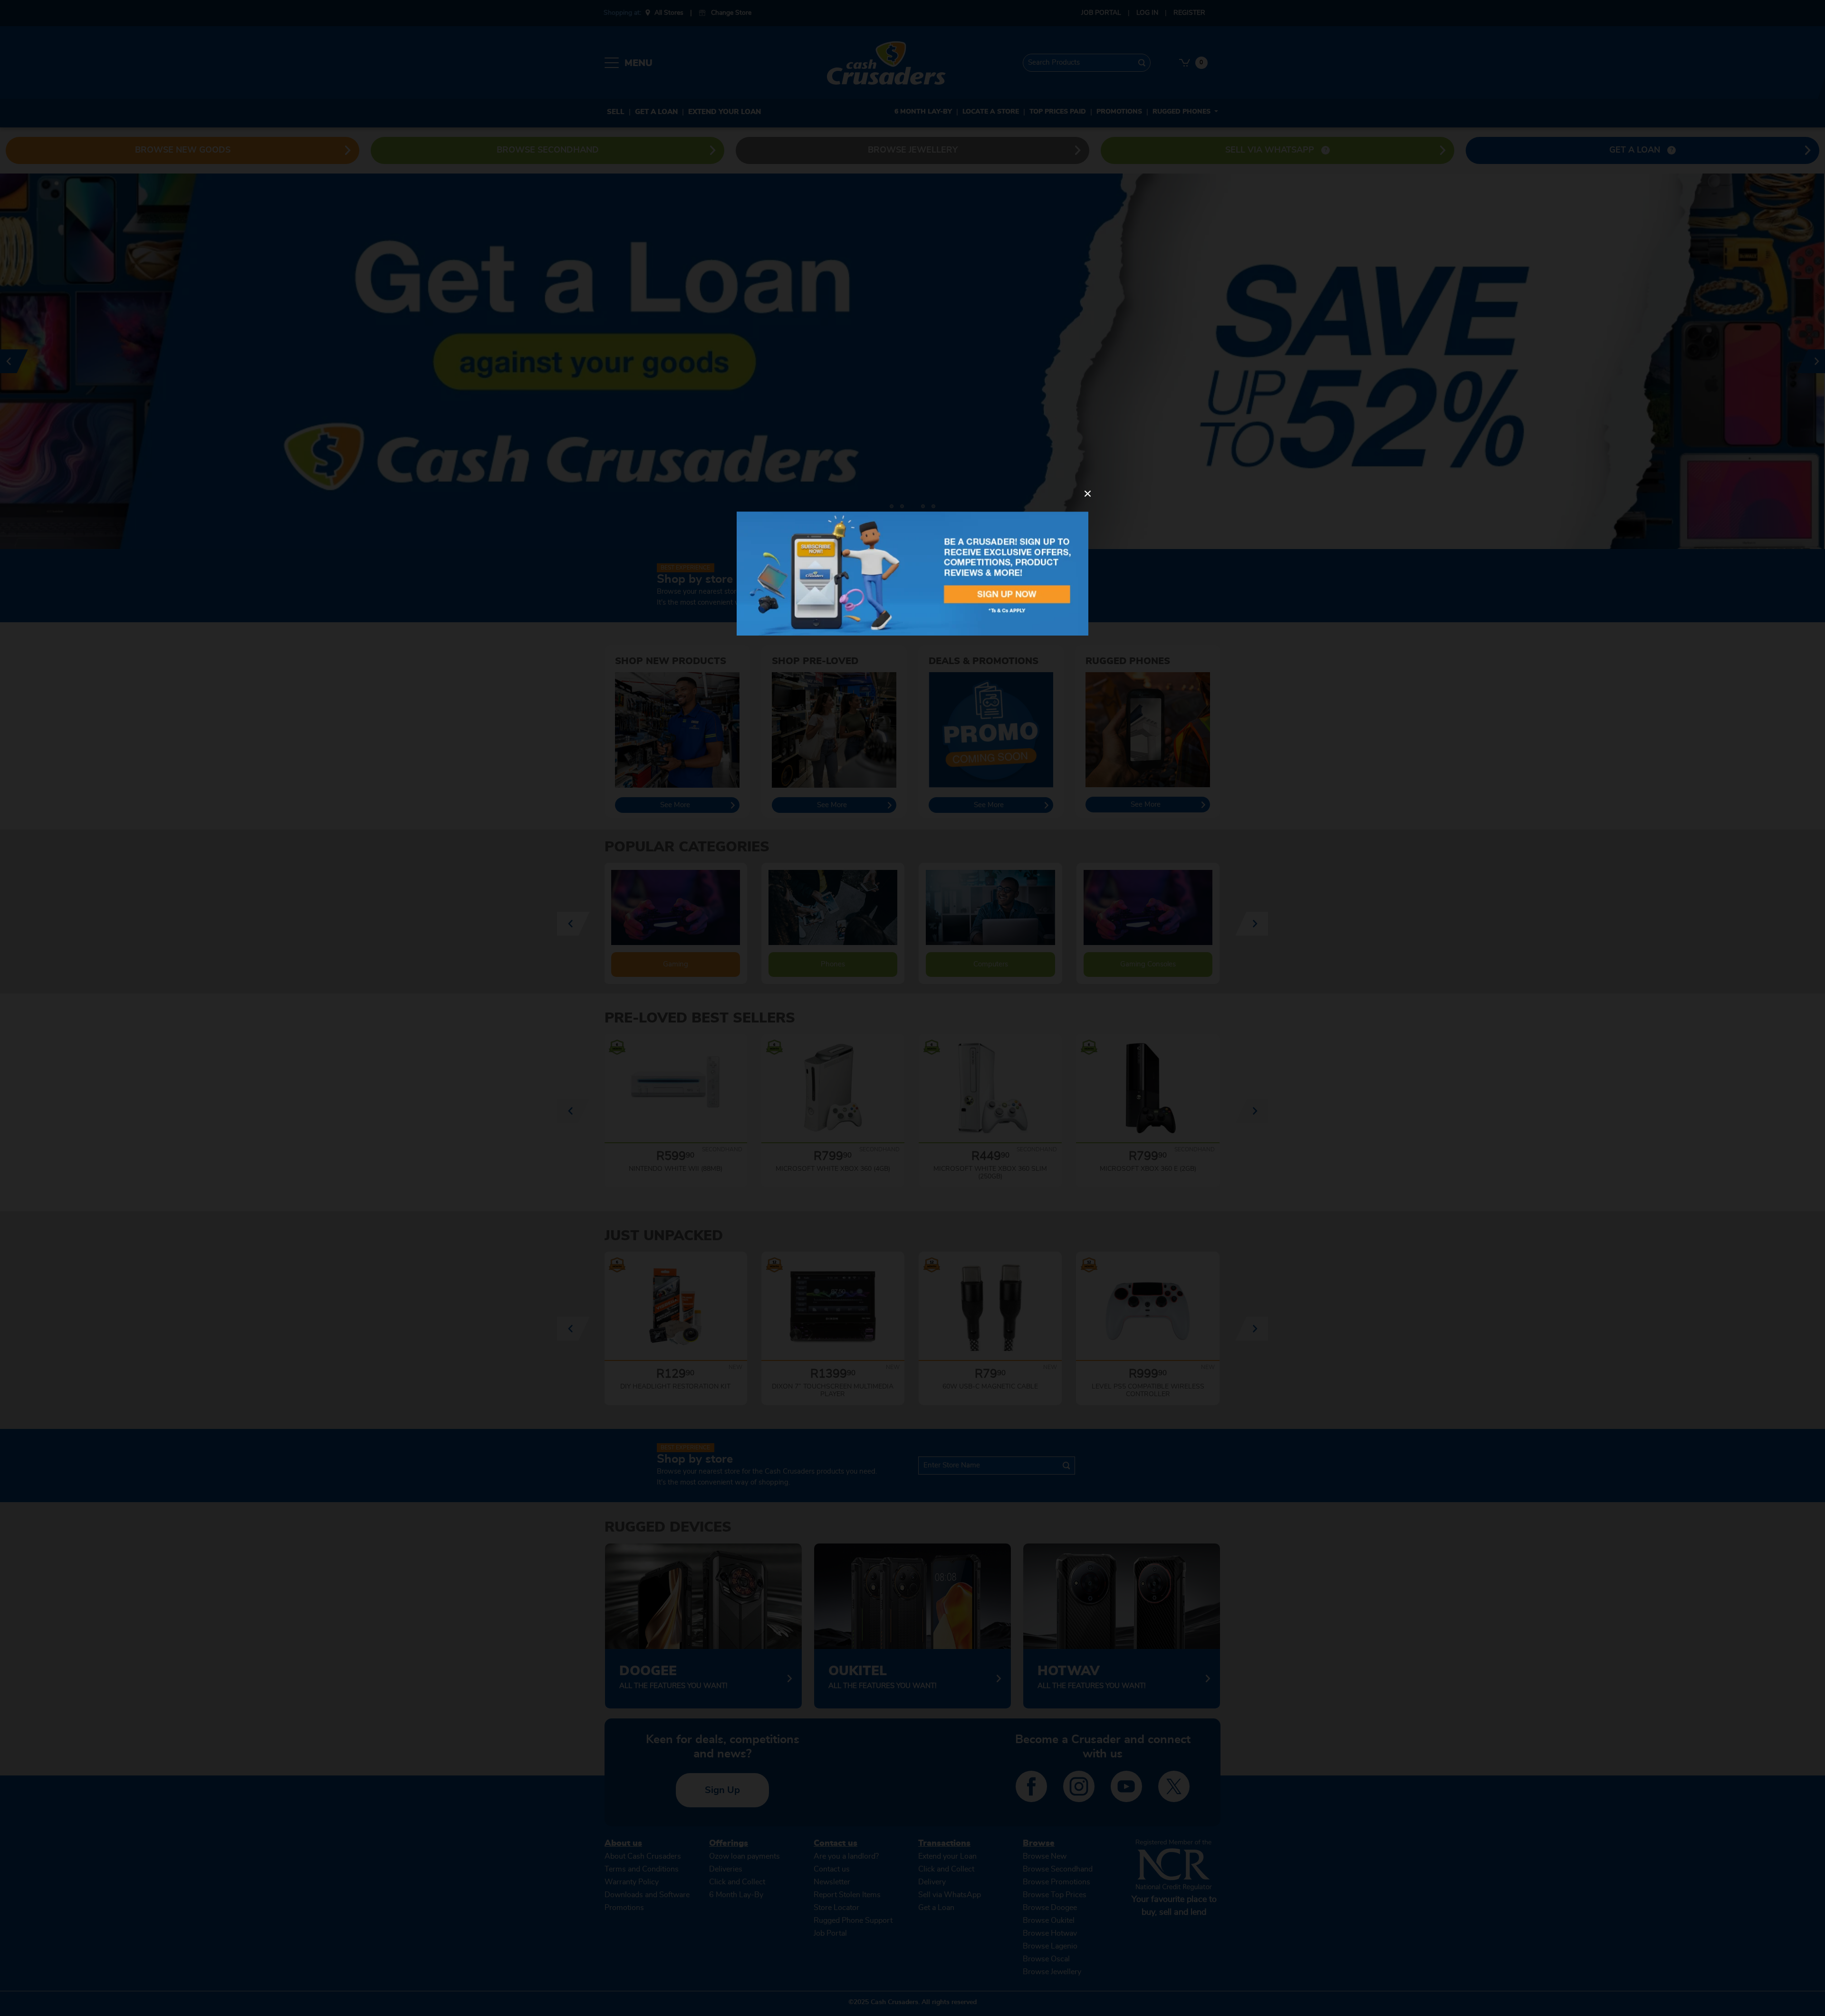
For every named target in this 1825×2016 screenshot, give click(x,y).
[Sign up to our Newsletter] (912, 573)
